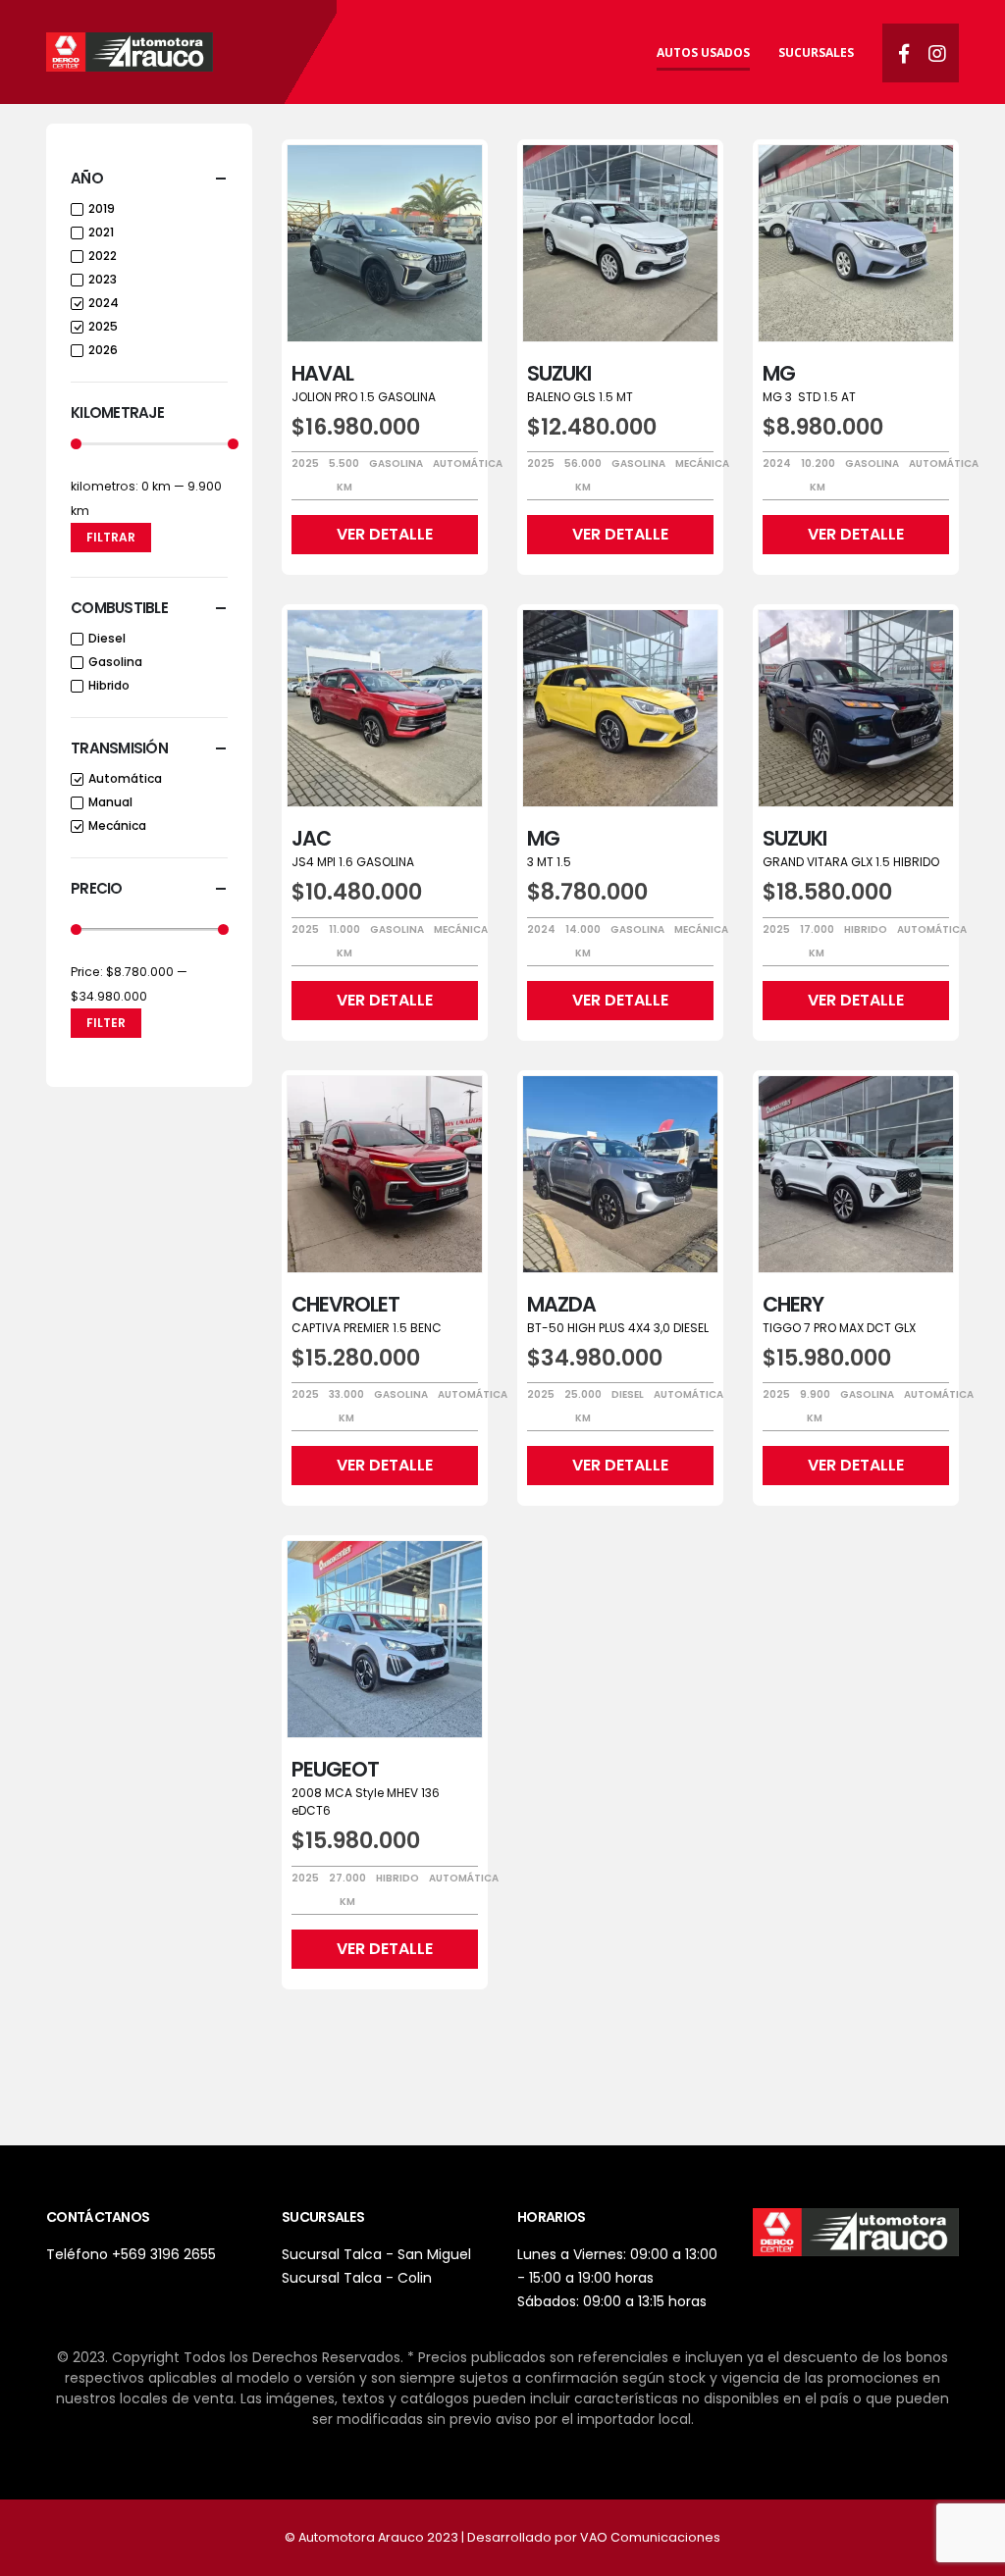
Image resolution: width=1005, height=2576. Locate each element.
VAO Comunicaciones (650, 2537)
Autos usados (703, 52)
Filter (106, 1023)
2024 (104, 303)
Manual (110, 802)
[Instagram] (937, 53)
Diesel (107, 638)
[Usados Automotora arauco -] (130, 52)
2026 (103, 350)
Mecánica (117, 825)
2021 (101, 232)
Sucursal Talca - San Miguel (376, 2254)
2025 (103, 326)
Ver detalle (385, 534)
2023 (103, 279)
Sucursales (816, 52)
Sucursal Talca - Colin (357, 2278)
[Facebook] (904, 53)
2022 (103, 256)
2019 (102, 208)
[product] (385, 243)
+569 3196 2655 (164, 2254)
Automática (125, 778)
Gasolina (115, 662)
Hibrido (109, 685)
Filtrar (111, 537)
